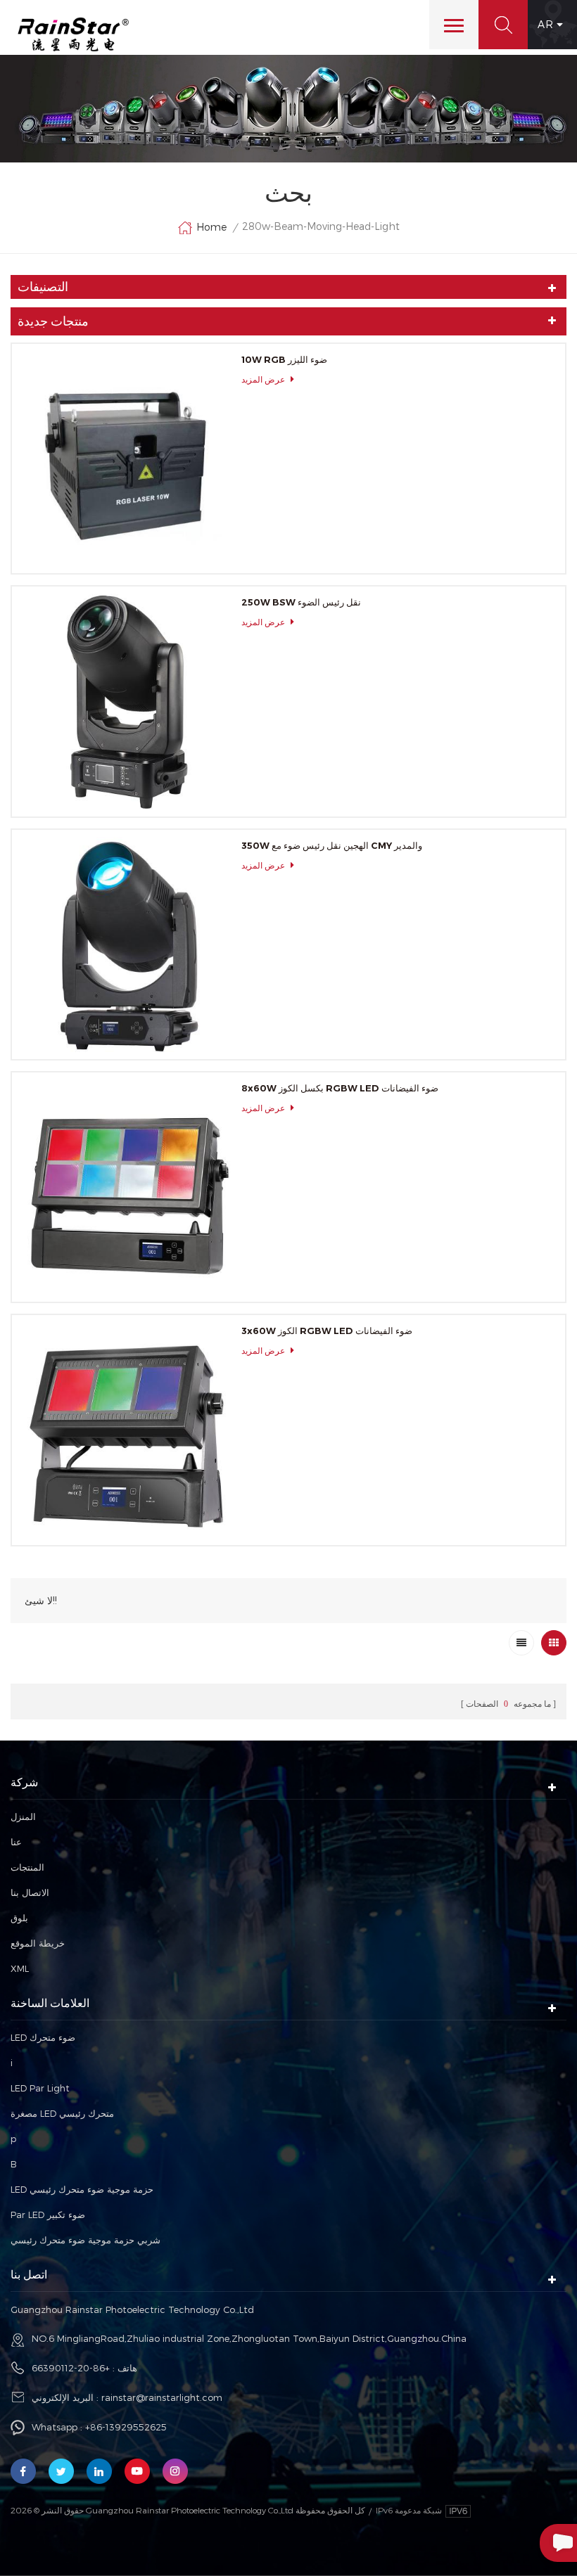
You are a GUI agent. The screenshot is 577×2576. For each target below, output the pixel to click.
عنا (16, 1842)
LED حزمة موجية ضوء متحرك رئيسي (82, 2189)
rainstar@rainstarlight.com (162, 2397)
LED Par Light (40, 2088)
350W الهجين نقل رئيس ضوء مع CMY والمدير (332, 845)
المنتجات (27, 1867)
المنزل (23, 1816)
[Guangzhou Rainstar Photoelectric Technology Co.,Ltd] (74, 34)
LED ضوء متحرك (43, 2037)
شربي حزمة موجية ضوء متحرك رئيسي (85, 2240)
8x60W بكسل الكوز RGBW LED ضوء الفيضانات (340, 1088)
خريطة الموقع (38, 1943)
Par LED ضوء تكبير (48, 2215)
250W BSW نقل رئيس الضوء (301, 602)
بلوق (19, 1918)
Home (211, 227)
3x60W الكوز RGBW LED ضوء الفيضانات (327, 1331)
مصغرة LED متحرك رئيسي (62, 2113)
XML (20, 1968)
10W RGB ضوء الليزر (284, 359)
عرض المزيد (263, 379)
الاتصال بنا (30, 1892)
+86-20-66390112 (71, 2368)
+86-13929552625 (126, 2427)
